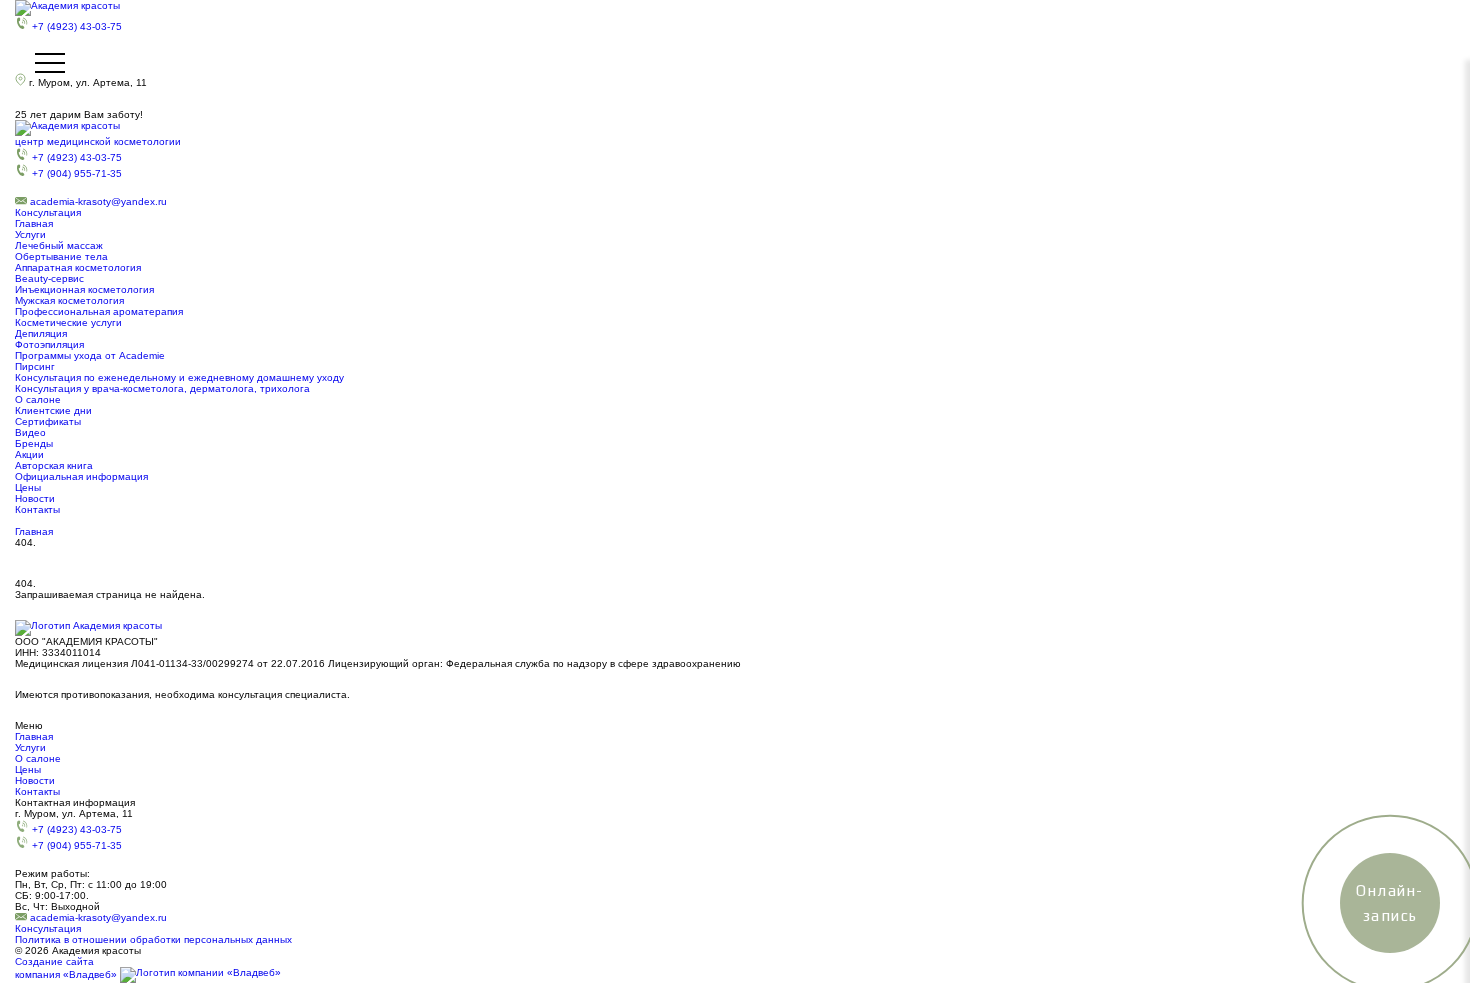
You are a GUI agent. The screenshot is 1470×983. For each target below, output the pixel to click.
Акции (29, 454)
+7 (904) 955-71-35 (77, 173)
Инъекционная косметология (84, 289)
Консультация (48, 212)
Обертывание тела (61, 256)
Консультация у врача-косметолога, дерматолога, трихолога (162, 388)
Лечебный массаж (59, 245)
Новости (35, 498)
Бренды (34, 443)
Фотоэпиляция (49, 344)
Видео (30, 432)
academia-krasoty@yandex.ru (98, 201)
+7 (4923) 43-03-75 (77, 26)
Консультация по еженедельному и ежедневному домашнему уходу (179, 377)
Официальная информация (81, 476)
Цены (28, 487)
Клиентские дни (53, 410)
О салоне (38, 399)
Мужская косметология (69, 300)
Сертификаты (48, 421)
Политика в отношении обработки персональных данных (153, 939)
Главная (34, 223)
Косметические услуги (68, 322)
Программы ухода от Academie (90, 355)
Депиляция (41, 333)
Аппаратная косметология (78, 267)
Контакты (37, 509)
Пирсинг (35, 366)
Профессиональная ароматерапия (99, 311)
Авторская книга (54, 465)
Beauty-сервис (49, 278)
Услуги (30, 234)
